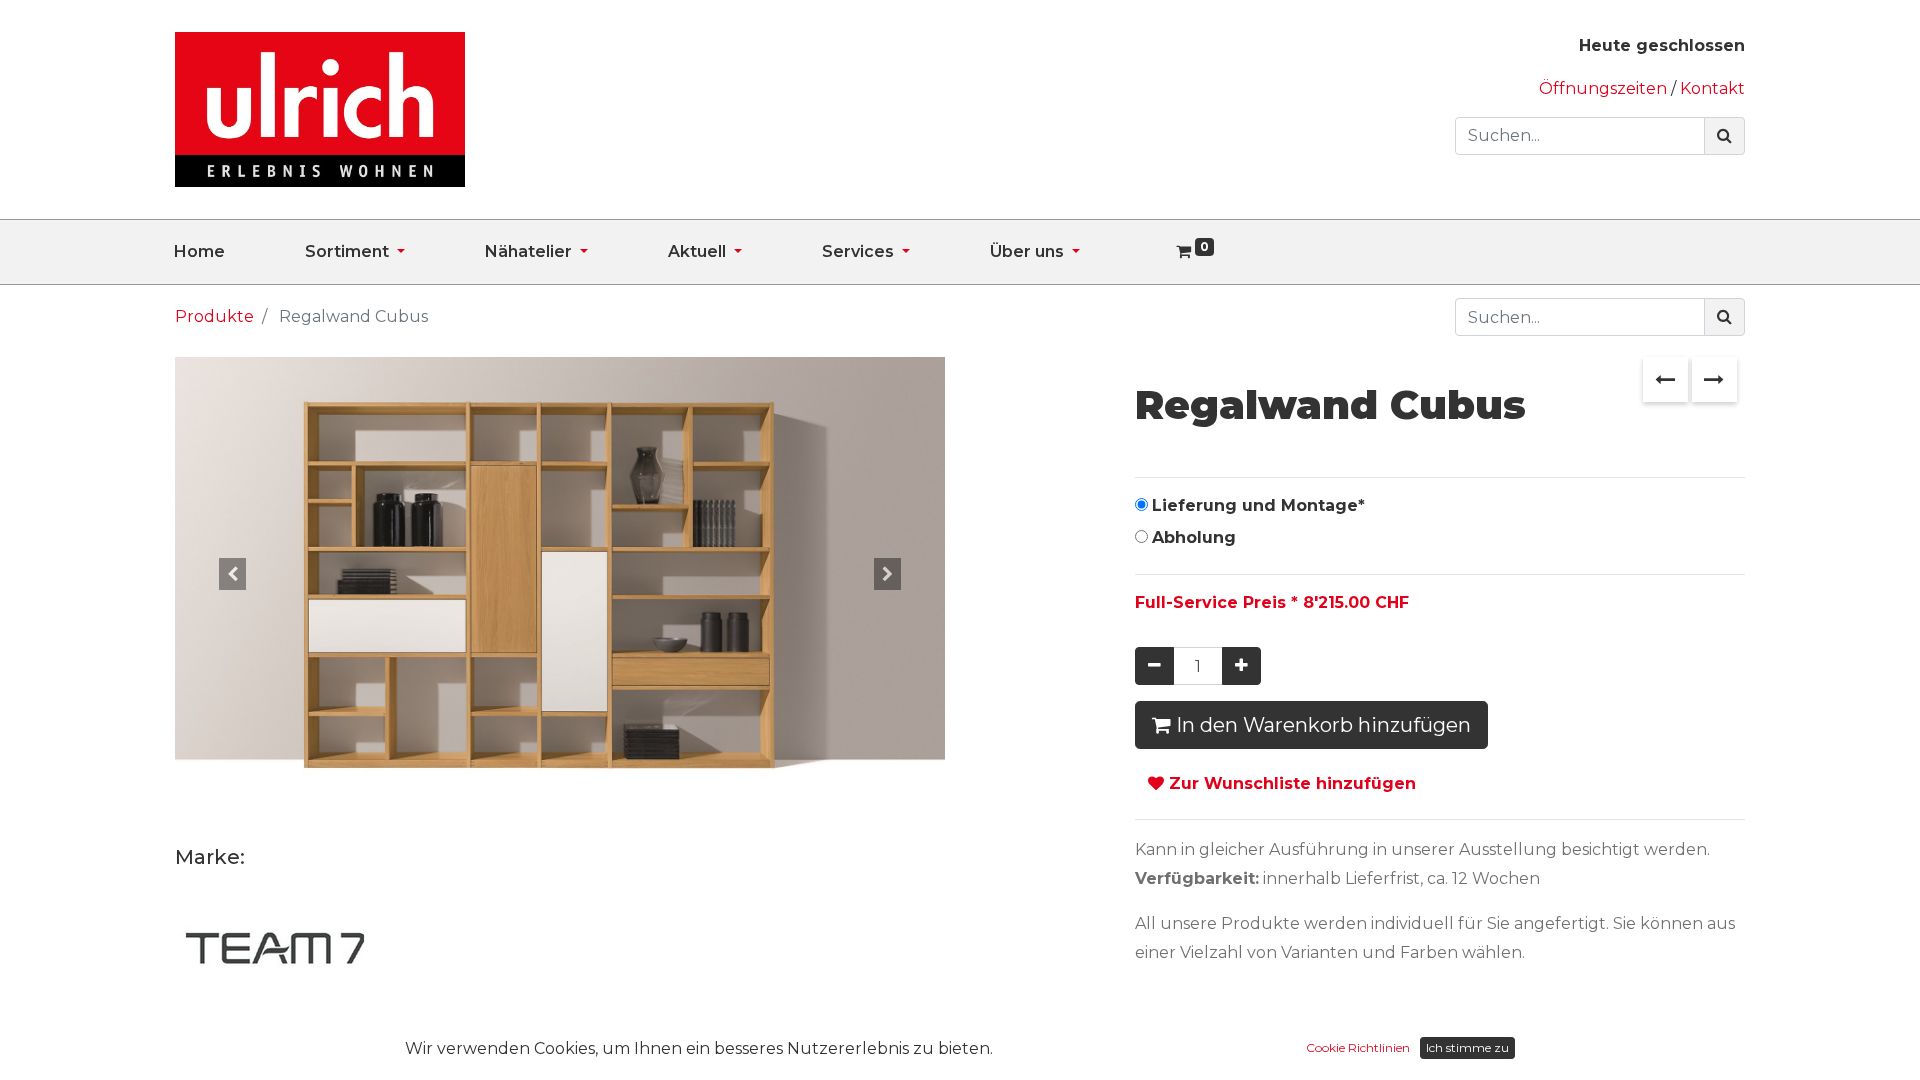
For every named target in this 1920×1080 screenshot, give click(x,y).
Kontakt (1712, 88)
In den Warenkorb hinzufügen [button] (1321, 725)
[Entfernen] (1154, 666)
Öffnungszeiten (1605, 88)
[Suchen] (1724, 136)
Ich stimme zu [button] (1467, 1047)
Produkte (214, 316)
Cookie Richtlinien (1358, 1047)
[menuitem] (239, 252)
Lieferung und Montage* (1258, 505)
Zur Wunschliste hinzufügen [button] (1290, 783)
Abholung (1194, 537)
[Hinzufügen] (1241, 666)
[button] (233, 573)
